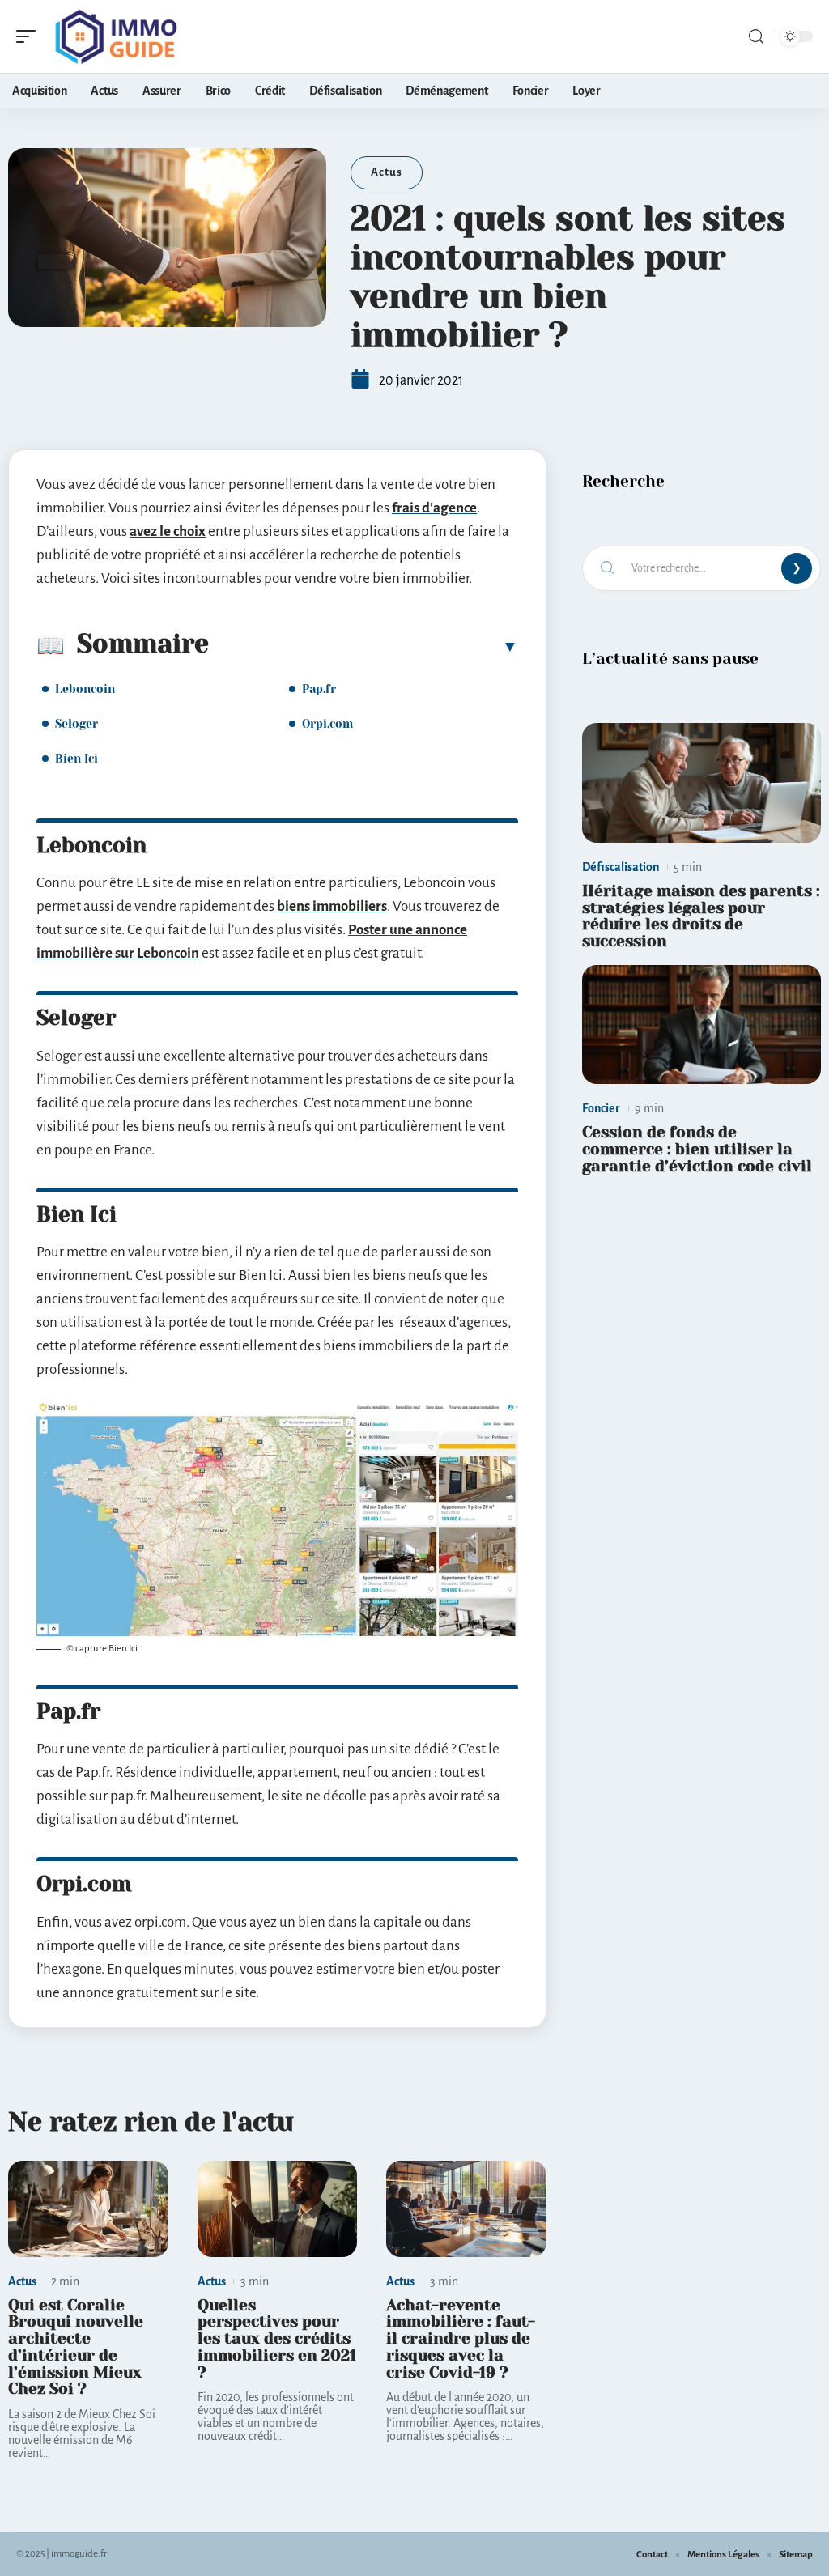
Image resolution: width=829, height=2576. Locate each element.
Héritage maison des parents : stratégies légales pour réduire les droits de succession (701, 916)
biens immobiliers (332, 906)
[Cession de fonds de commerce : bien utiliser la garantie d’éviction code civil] (701, 1025)
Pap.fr (319, 689)
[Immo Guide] (117, 36)
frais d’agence (434, 508)
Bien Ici (77, 759)
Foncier (601, 1108)
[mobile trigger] (30, 36)
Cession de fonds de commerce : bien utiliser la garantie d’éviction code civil (697, 1149)
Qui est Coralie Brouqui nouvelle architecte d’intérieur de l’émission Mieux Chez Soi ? (76, 2347)
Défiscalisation (621, 867)
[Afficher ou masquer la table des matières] (363, 646)
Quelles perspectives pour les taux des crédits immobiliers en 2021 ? (277, 2339)
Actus (387, 172)
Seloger (77, 724)
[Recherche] (756, 37)
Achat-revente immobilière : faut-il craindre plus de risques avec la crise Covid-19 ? (461, 2339)
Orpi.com (327, 724)
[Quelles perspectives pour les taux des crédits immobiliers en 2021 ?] (278, 2209)
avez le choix (168, 531)
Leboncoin (85, 689)
